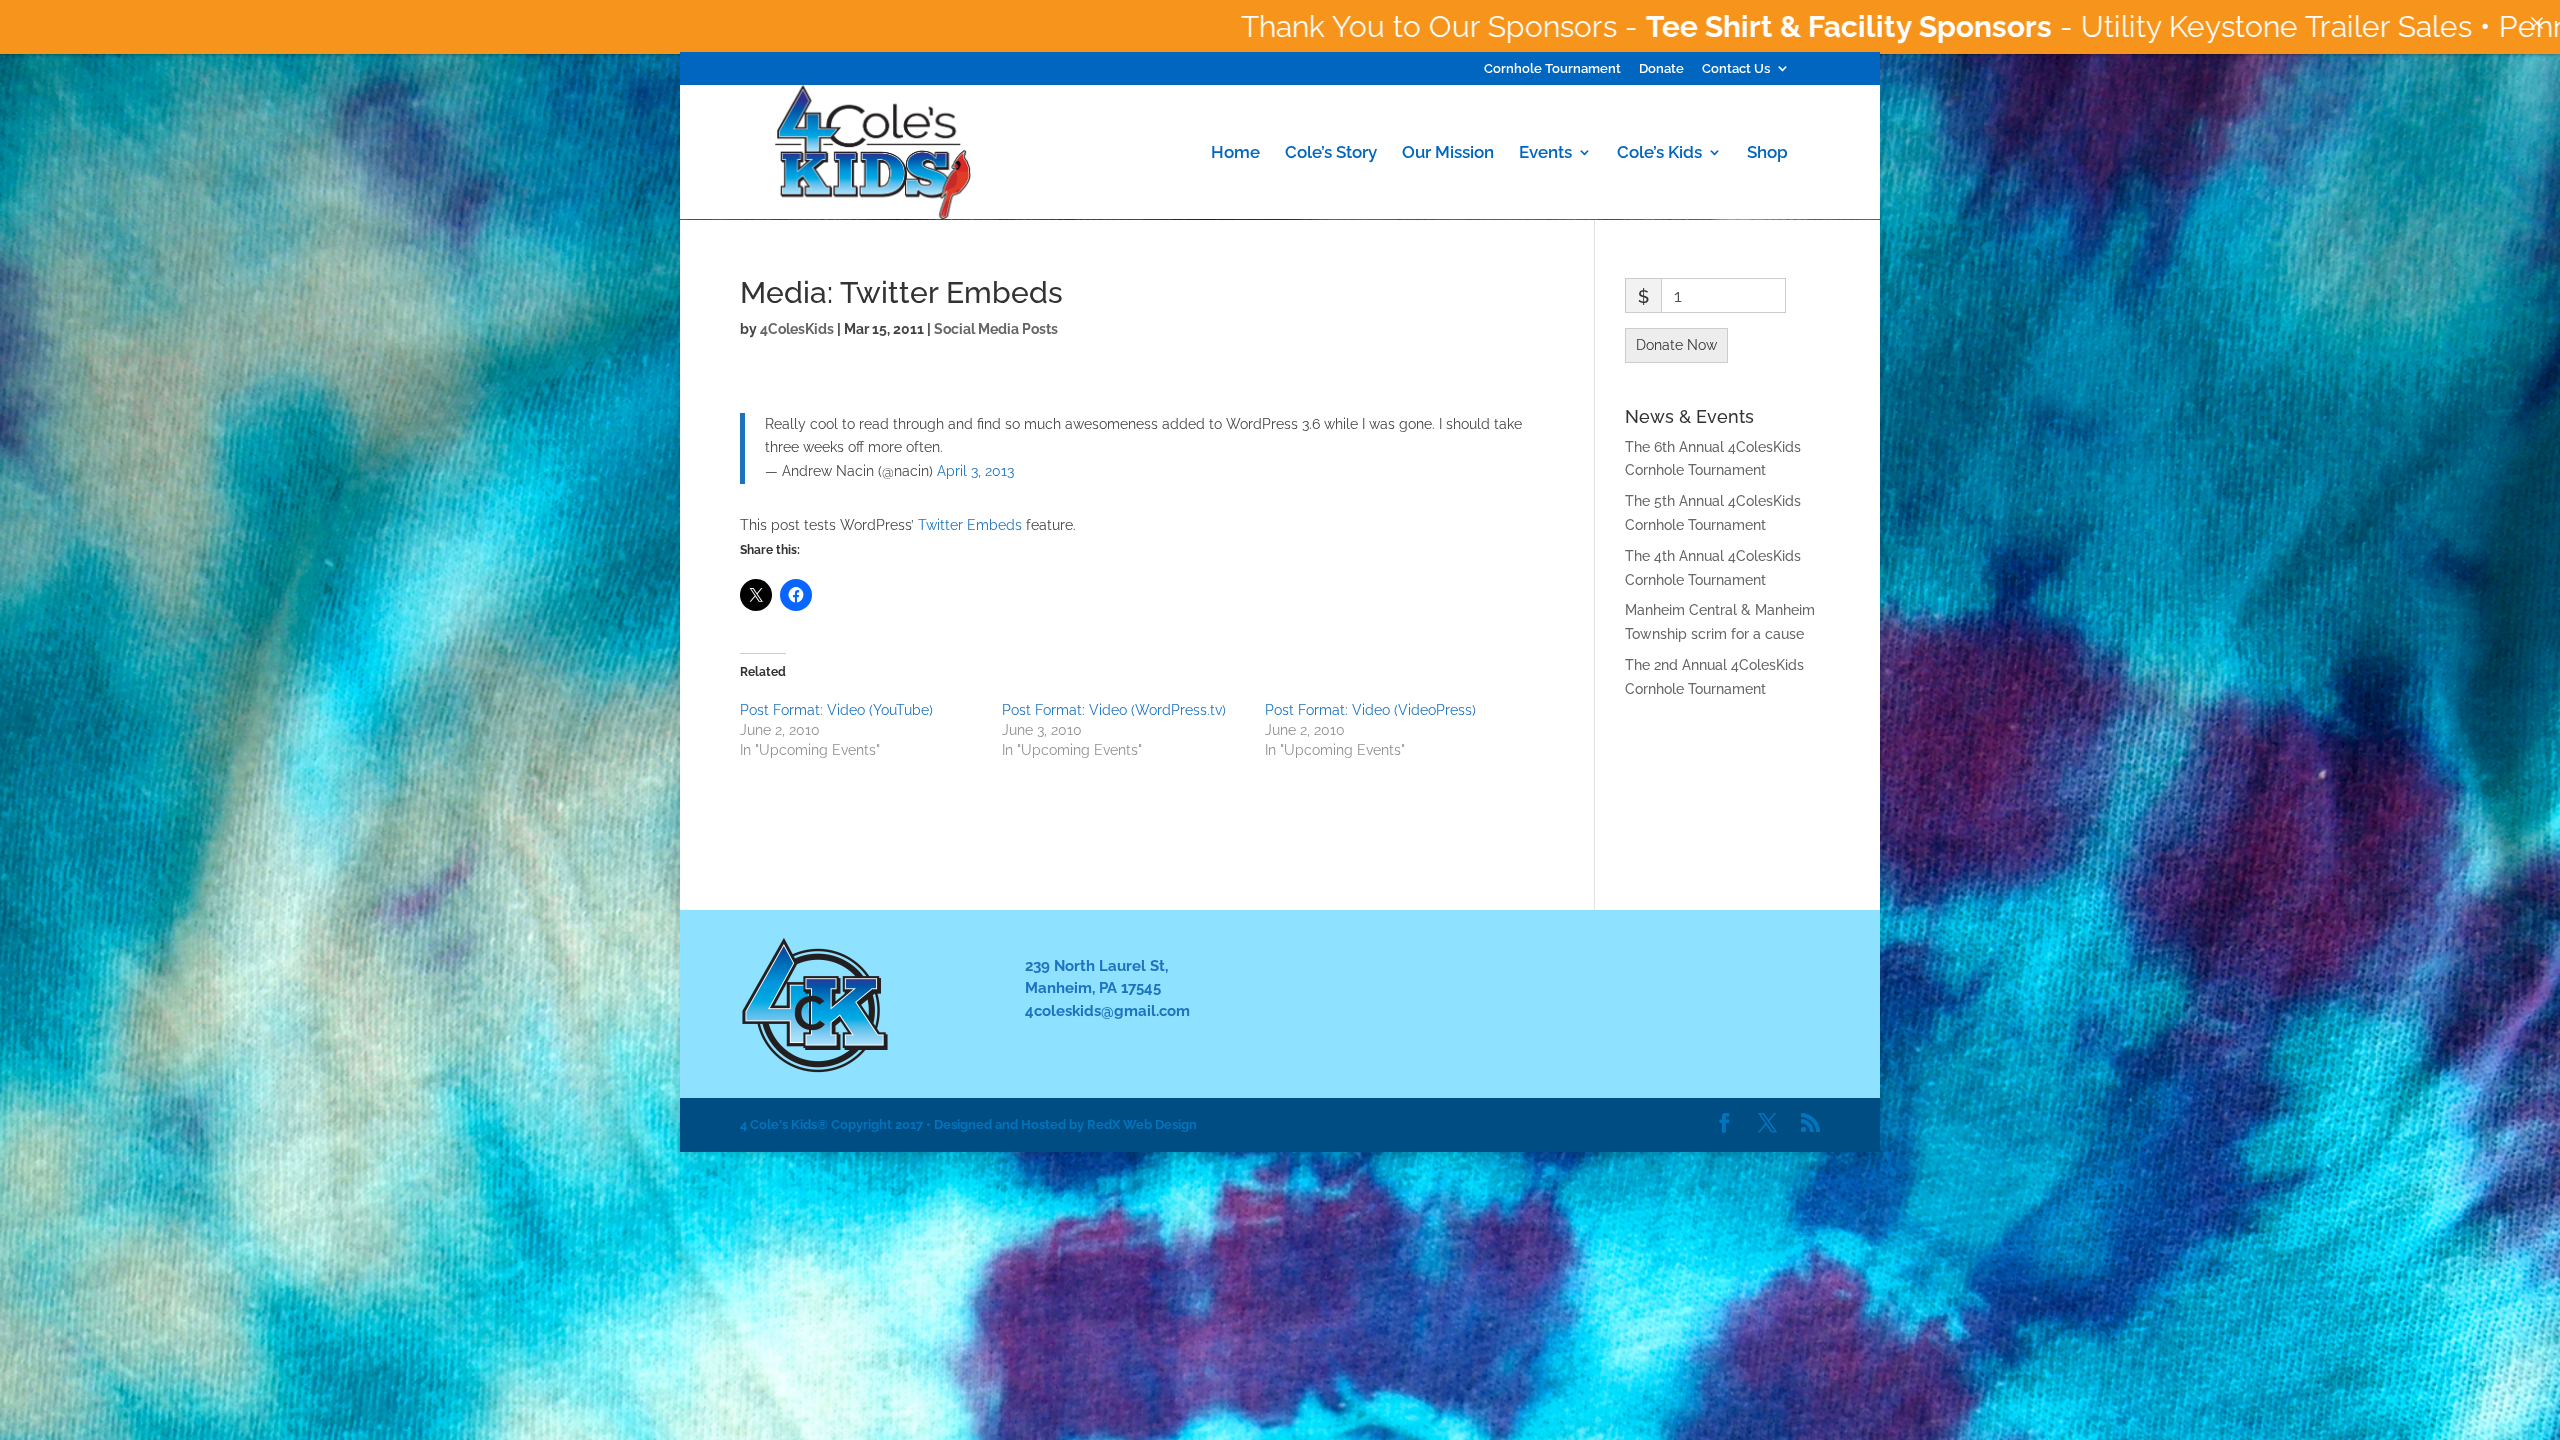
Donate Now (1676, 345)
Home (1235, 153)
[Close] (2537, 23)
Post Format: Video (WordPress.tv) (1114, 710)
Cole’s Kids (1659, 153)
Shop (1767, 153)
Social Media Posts (996, 329)
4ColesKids (797, 329)
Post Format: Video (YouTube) (836, 710)
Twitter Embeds (970, 525)
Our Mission (1448, 153)
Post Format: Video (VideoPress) (1370, 710)
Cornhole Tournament (1552, 69)
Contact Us (1736, 69)
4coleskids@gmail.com (1107, 1011)
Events (1545, 153)
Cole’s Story (1331, 153)
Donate (1661, 69)
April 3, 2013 (975, 471)
